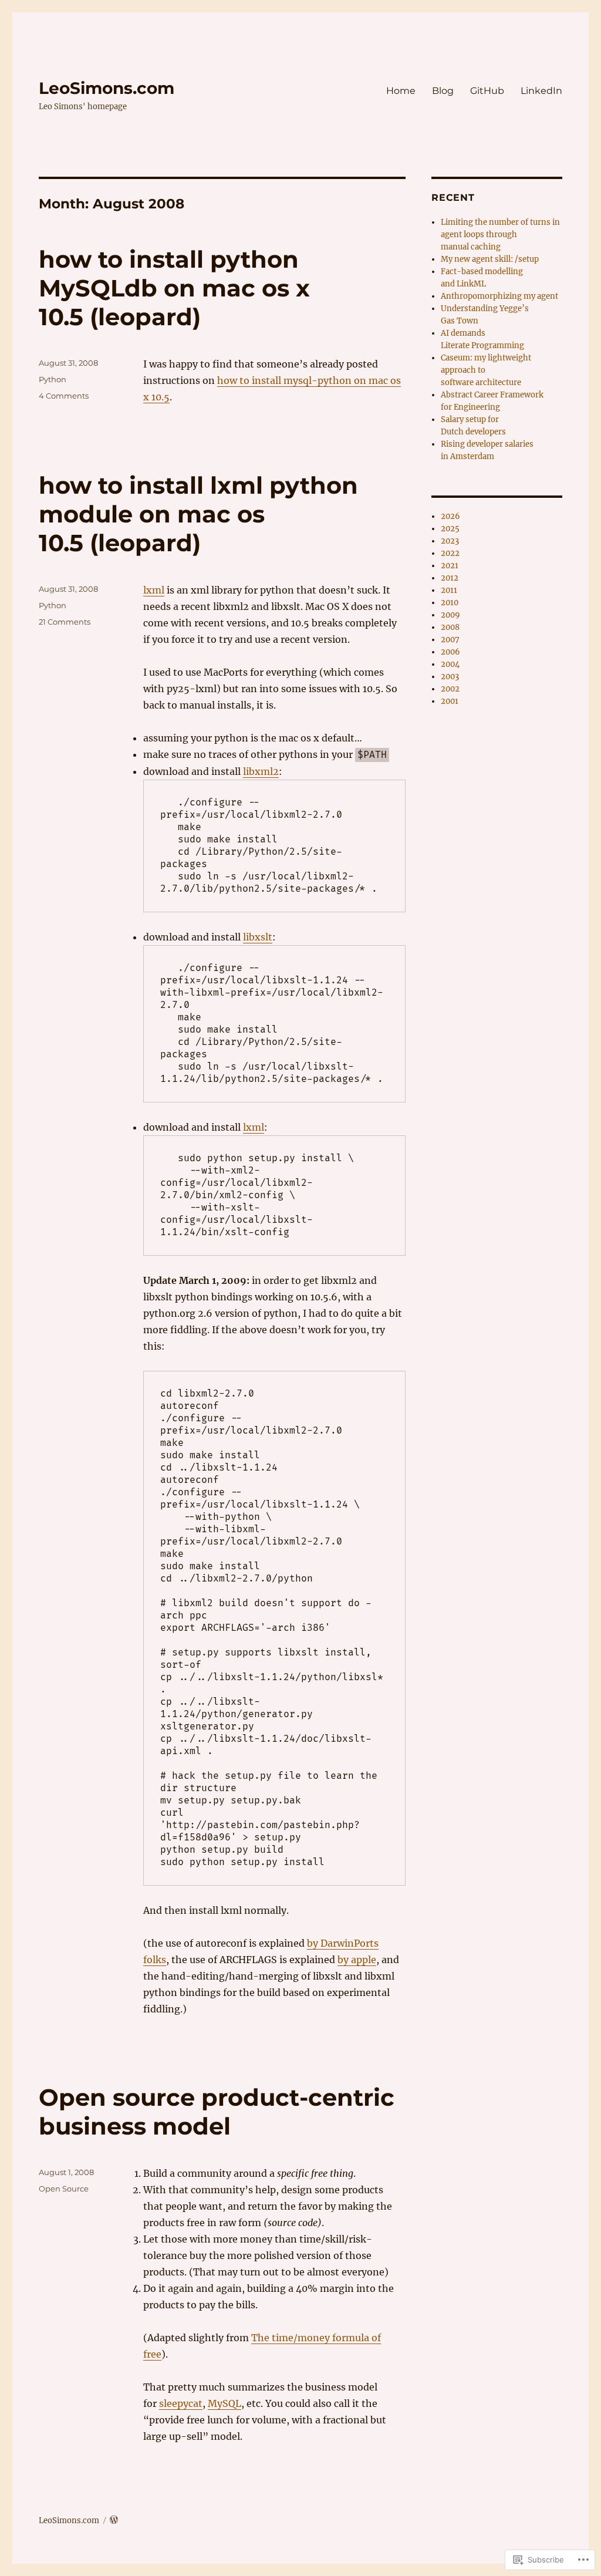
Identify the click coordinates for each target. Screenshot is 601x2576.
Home (401, 91)
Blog (443, 91)
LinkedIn (541, 91)
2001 (450, 701)
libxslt (258, 937)
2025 (450, 529)
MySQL (224, 2403)
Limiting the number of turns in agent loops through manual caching (500, 235)
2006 (450, 652)
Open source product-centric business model (217, 2112)
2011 (449, 590)
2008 (450, 627)
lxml (154, 590)
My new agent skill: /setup (490, 259)
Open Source (64, 2189)
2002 (450, 689)
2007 (450, 640)
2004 (450, 664)
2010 (450, 603)
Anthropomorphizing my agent (499, 296)
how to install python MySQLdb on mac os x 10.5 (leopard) (174, 288)
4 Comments (64, 396)
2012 (450, 578)
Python (53, 379)
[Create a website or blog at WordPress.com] (114, 2521)
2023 (450, 541)
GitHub (487, 91)
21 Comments (65, 622)
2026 (450, 516)
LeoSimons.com (107, 88)
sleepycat (181, 2403)
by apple (357, 1960)
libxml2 (261, 771)
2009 (450, 615)
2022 (450, 553)
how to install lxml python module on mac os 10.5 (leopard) (198, 514)
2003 (450, 677)
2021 (450, 566)
